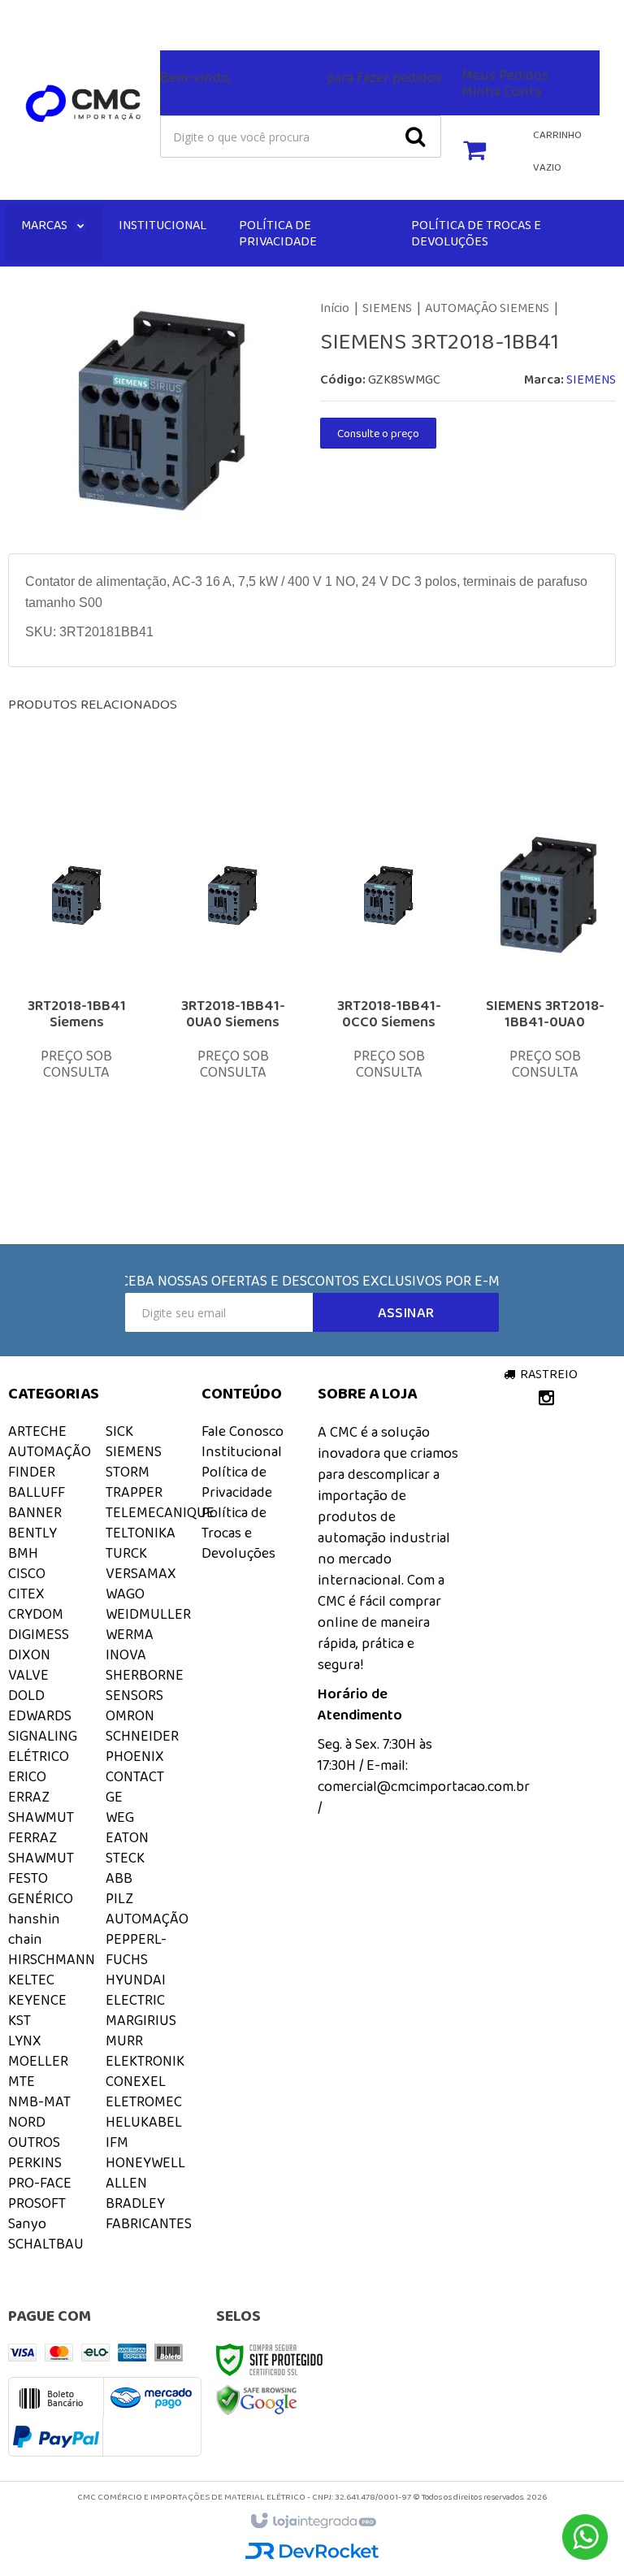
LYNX (25, 2040)
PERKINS (35, 2162)
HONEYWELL (145, 2162)
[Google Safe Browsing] (257, 2399)
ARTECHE (37, 1431)
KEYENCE (37, 2000)
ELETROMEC (144, 2101)
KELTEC (31, 1980)
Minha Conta (501, 91)
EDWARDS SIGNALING (43, 1726)
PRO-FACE (40, 2183)
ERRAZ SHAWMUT (41, 1807)
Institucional (242, 1451)
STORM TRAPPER (134, 1482)
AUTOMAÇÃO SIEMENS (487, 308)
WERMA (130, 1634)
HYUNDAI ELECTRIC (136, 1990)
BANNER (35, 1512)
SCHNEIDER (142, 1736)
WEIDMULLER (148, 1614)
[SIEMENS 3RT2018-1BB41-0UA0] (545, 980)
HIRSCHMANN (52, 1959)
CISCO (27, 1573)
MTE (22, 2081)
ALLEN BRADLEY (135, 2193)
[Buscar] (415, 137)
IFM (117, 2142)
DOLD (26, 1695)
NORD (27, 2122)
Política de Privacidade (237, 1482)
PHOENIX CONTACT (135, 1766)
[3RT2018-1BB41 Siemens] (77, 980)
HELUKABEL (144, 2122)
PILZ (119, 1898)
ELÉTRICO (39, 1756)
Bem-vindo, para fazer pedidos (301, 77)
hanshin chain (34, 1929)
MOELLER (38, 2061)
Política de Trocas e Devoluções (238, 1533)
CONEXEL (136, 2081)
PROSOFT (37, 2203)
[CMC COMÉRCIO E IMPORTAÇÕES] (84, 104)
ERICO (27, 1776)
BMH (23, 1553)
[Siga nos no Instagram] (20, 17)
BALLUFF (37, 1492)
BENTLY (32, 1533)
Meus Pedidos (505, 75)
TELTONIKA (141, 1533)
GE (114, 1797)
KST (19, 2020)
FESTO (28, 1878)
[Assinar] (406, 1312)
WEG (120, 1817)
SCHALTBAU (46, 2244)
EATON (127, 1837)
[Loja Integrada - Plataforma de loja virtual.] (312, 2522)
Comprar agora (96, 1073)
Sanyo (27, 2223)
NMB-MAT (39, 2101)
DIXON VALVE (29, 1665)
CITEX (26, 1594)
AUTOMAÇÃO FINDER (50, 1461)
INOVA (126, 1654)
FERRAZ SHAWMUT (41, 1847)
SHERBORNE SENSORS (145, 1685)
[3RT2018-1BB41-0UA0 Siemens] (233, 980)
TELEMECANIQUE (160, 1512)
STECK (125, 1858)
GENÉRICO (41, 1898)
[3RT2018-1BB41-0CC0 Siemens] (389, 980)
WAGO (125, 1594)
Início (335, 308)
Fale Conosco (234, 14)
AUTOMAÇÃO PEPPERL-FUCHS (147, 1939)
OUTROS (34, 2142)
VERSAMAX (141, 1573)
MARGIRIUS (141, 2020)
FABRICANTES (149, 2223)
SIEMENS (387, 308)
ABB (119, 1878)
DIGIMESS (39, 1634)
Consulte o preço (378, 433)
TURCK (126, 1553)
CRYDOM (36, 1614)
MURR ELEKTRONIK (145, 2051)
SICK (119, 1431)
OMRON (130, 1715)
